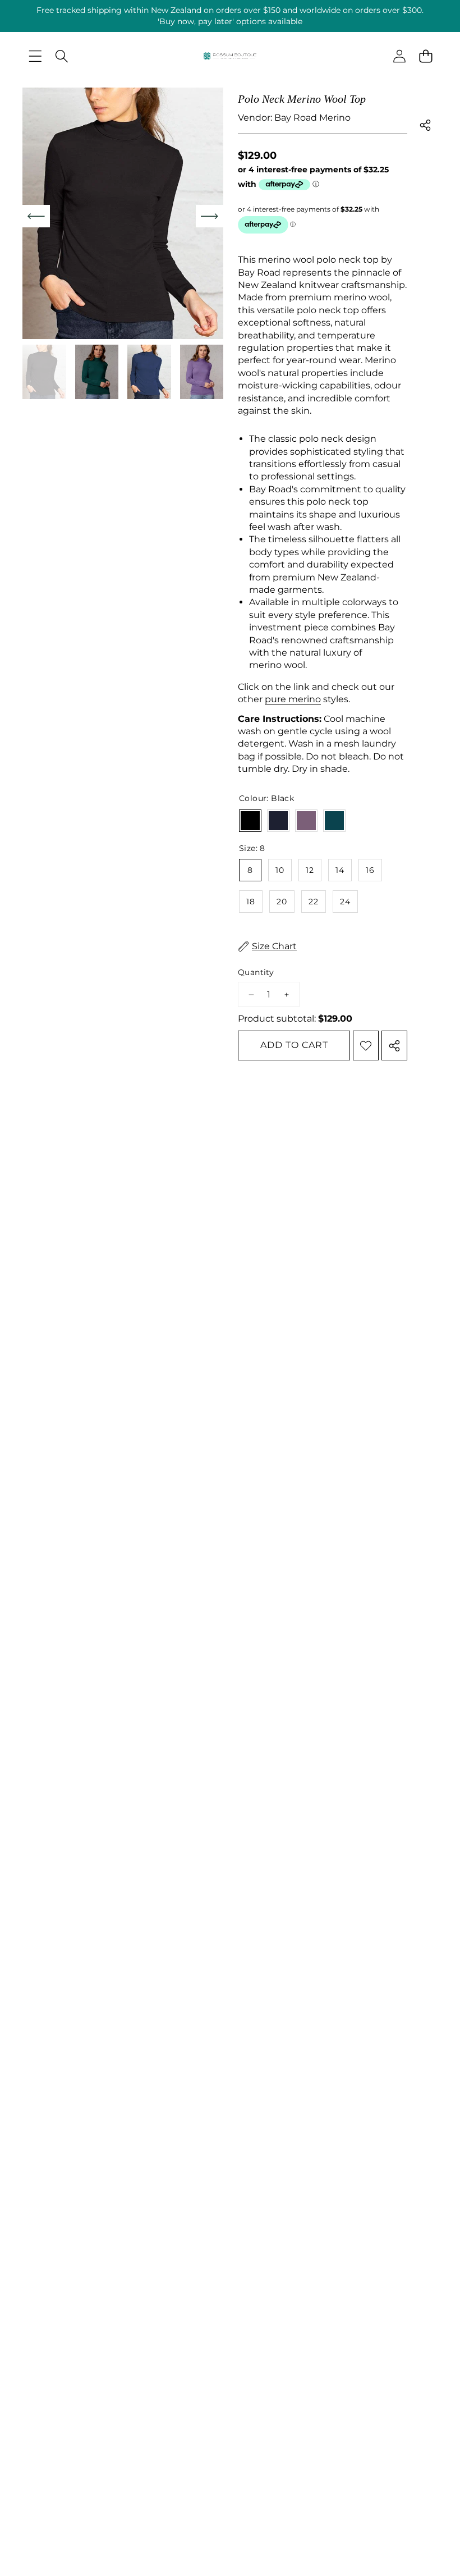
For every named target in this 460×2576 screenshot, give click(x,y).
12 (310, 870)
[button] (426, 56)
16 (370, 870)
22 (314, 902)
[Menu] (35, 56)
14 (340, 870)
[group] (44, 372)
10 (280, 870)
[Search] (61, 56)
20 (282, 902)
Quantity (256, 972)
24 (345, 902)
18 (251, 902)
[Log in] (399, 56)
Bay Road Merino (312, 118)
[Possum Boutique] (230, 59)
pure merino (293, 699)
